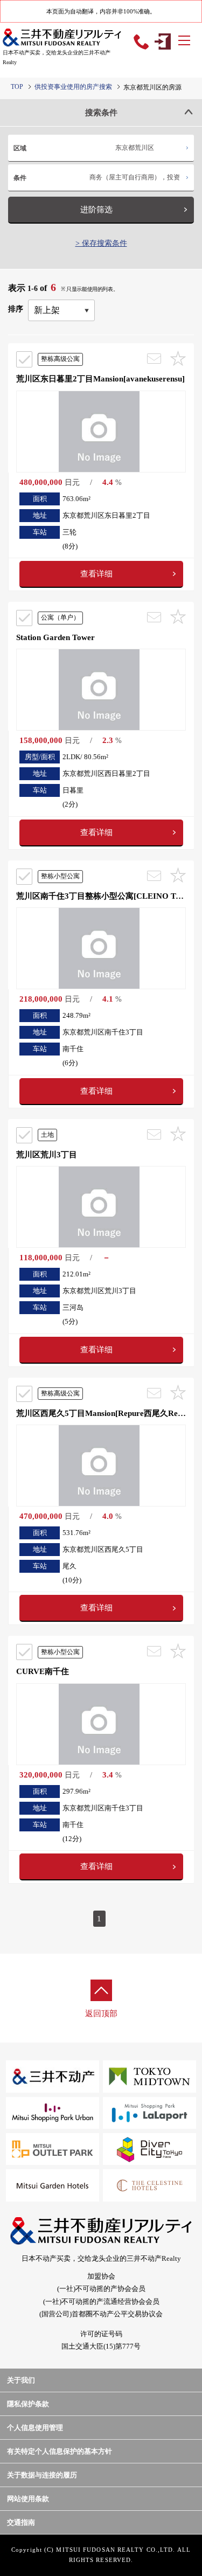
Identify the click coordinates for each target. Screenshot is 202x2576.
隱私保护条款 (28, 2404)
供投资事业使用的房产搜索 (73, 87)
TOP (17, 87)
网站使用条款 (28, 2499)
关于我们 (21, 2380)
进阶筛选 (96, 210)
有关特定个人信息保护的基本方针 (60, 2451)
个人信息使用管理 (35, 2428)
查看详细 (96, 574)
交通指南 (21, 2522)
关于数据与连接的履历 (42, 2475)
